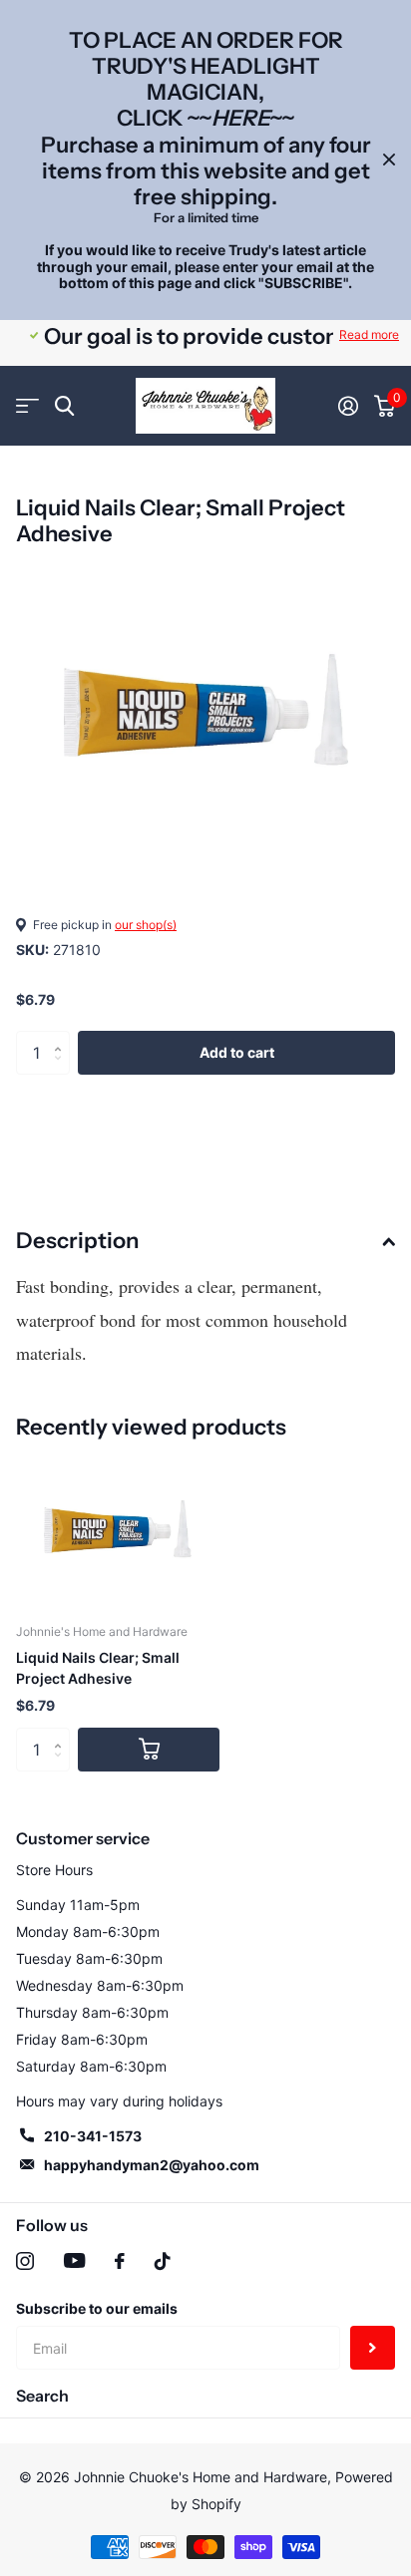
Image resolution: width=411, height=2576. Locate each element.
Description (77, 1241)
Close (389, 160)
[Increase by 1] (62, 1037)
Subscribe (373, 2348)
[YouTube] (74, 2260)
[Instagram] (25, 2261)
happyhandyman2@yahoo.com (152, 2165)
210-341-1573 (93, 2136)
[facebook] (120, 2261)
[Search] (64, 406)
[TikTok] (163, 2261)
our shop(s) (146, 925)
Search (42, 2396)
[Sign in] (348, 406)
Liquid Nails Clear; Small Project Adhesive (98, 1668)
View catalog (27, 406)
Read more (369, 334)
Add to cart (237, 1052)
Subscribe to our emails (97, 2308)
